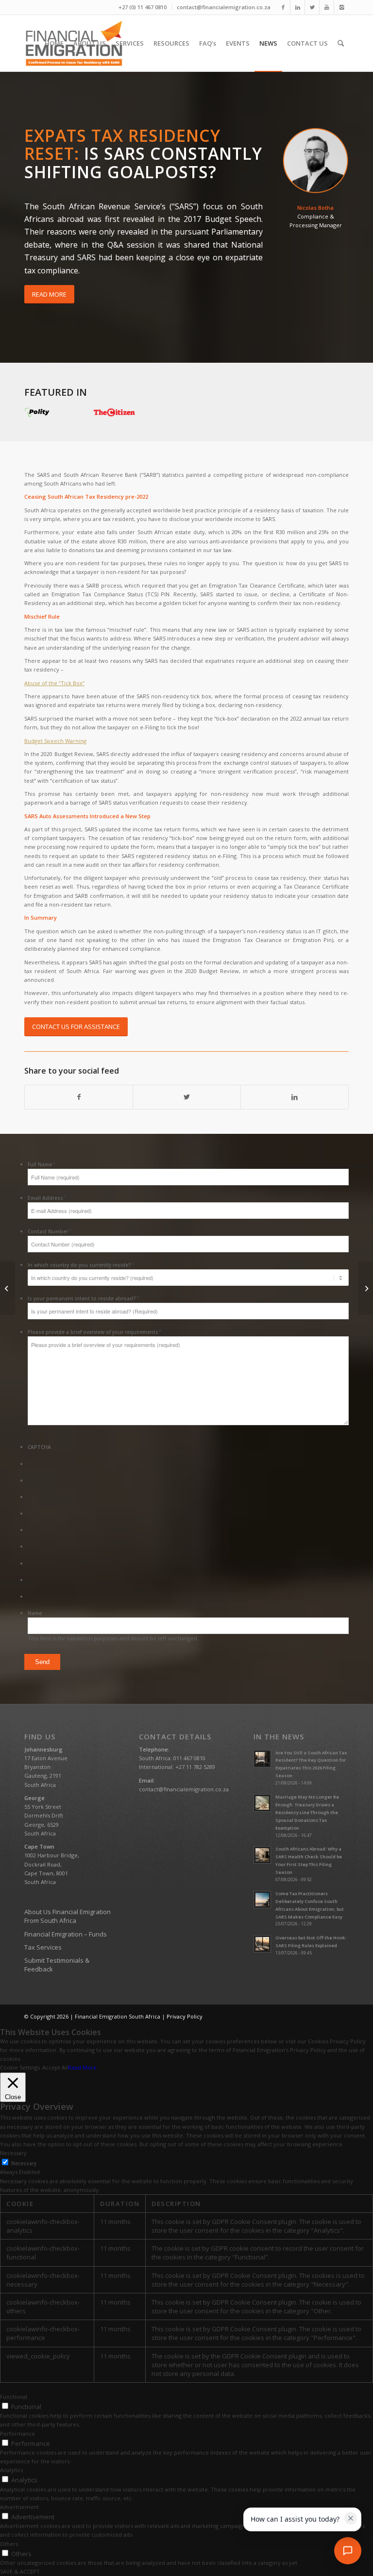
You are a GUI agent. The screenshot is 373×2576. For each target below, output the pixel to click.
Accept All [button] (55, 2067)
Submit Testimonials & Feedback (57, 1965)
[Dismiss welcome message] (351, 2518)
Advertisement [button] (19, 2507)
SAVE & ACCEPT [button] (20, 2571)
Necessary (24, 2163)
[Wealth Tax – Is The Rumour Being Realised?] (8, 1288)
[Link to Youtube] (327, 7)
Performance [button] (17, 2433)
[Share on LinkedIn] (295, 1097)
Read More (82, 2067)
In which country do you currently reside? (81, 1265)
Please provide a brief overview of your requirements (95, 1332)
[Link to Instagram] (341, 7)
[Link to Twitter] (312, 7)
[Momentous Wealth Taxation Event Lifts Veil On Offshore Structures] (365, 1288)
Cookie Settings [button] (20, 2067)
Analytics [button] (11, 2470)
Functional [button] (14, 2397)
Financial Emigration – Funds (66, 1934)
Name (35, 1613)
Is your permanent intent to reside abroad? (84, 1298)
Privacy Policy (185, 2016)
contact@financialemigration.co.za (224, 7)
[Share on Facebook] (79, 1097)
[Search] (341, 43)
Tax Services (43, 1947)
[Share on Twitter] (187, 1097)
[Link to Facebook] (283, 7)
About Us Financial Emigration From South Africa (68, 1916)
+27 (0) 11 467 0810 (143, 7)
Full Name (42, 1164)
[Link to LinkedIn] (297, 7)
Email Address (47, 1198)
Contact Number (50, 1231)
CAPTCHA (39, 1447)
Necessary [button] (13, 2153)
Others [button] (9, 2544)
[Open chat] (348, 2551)
